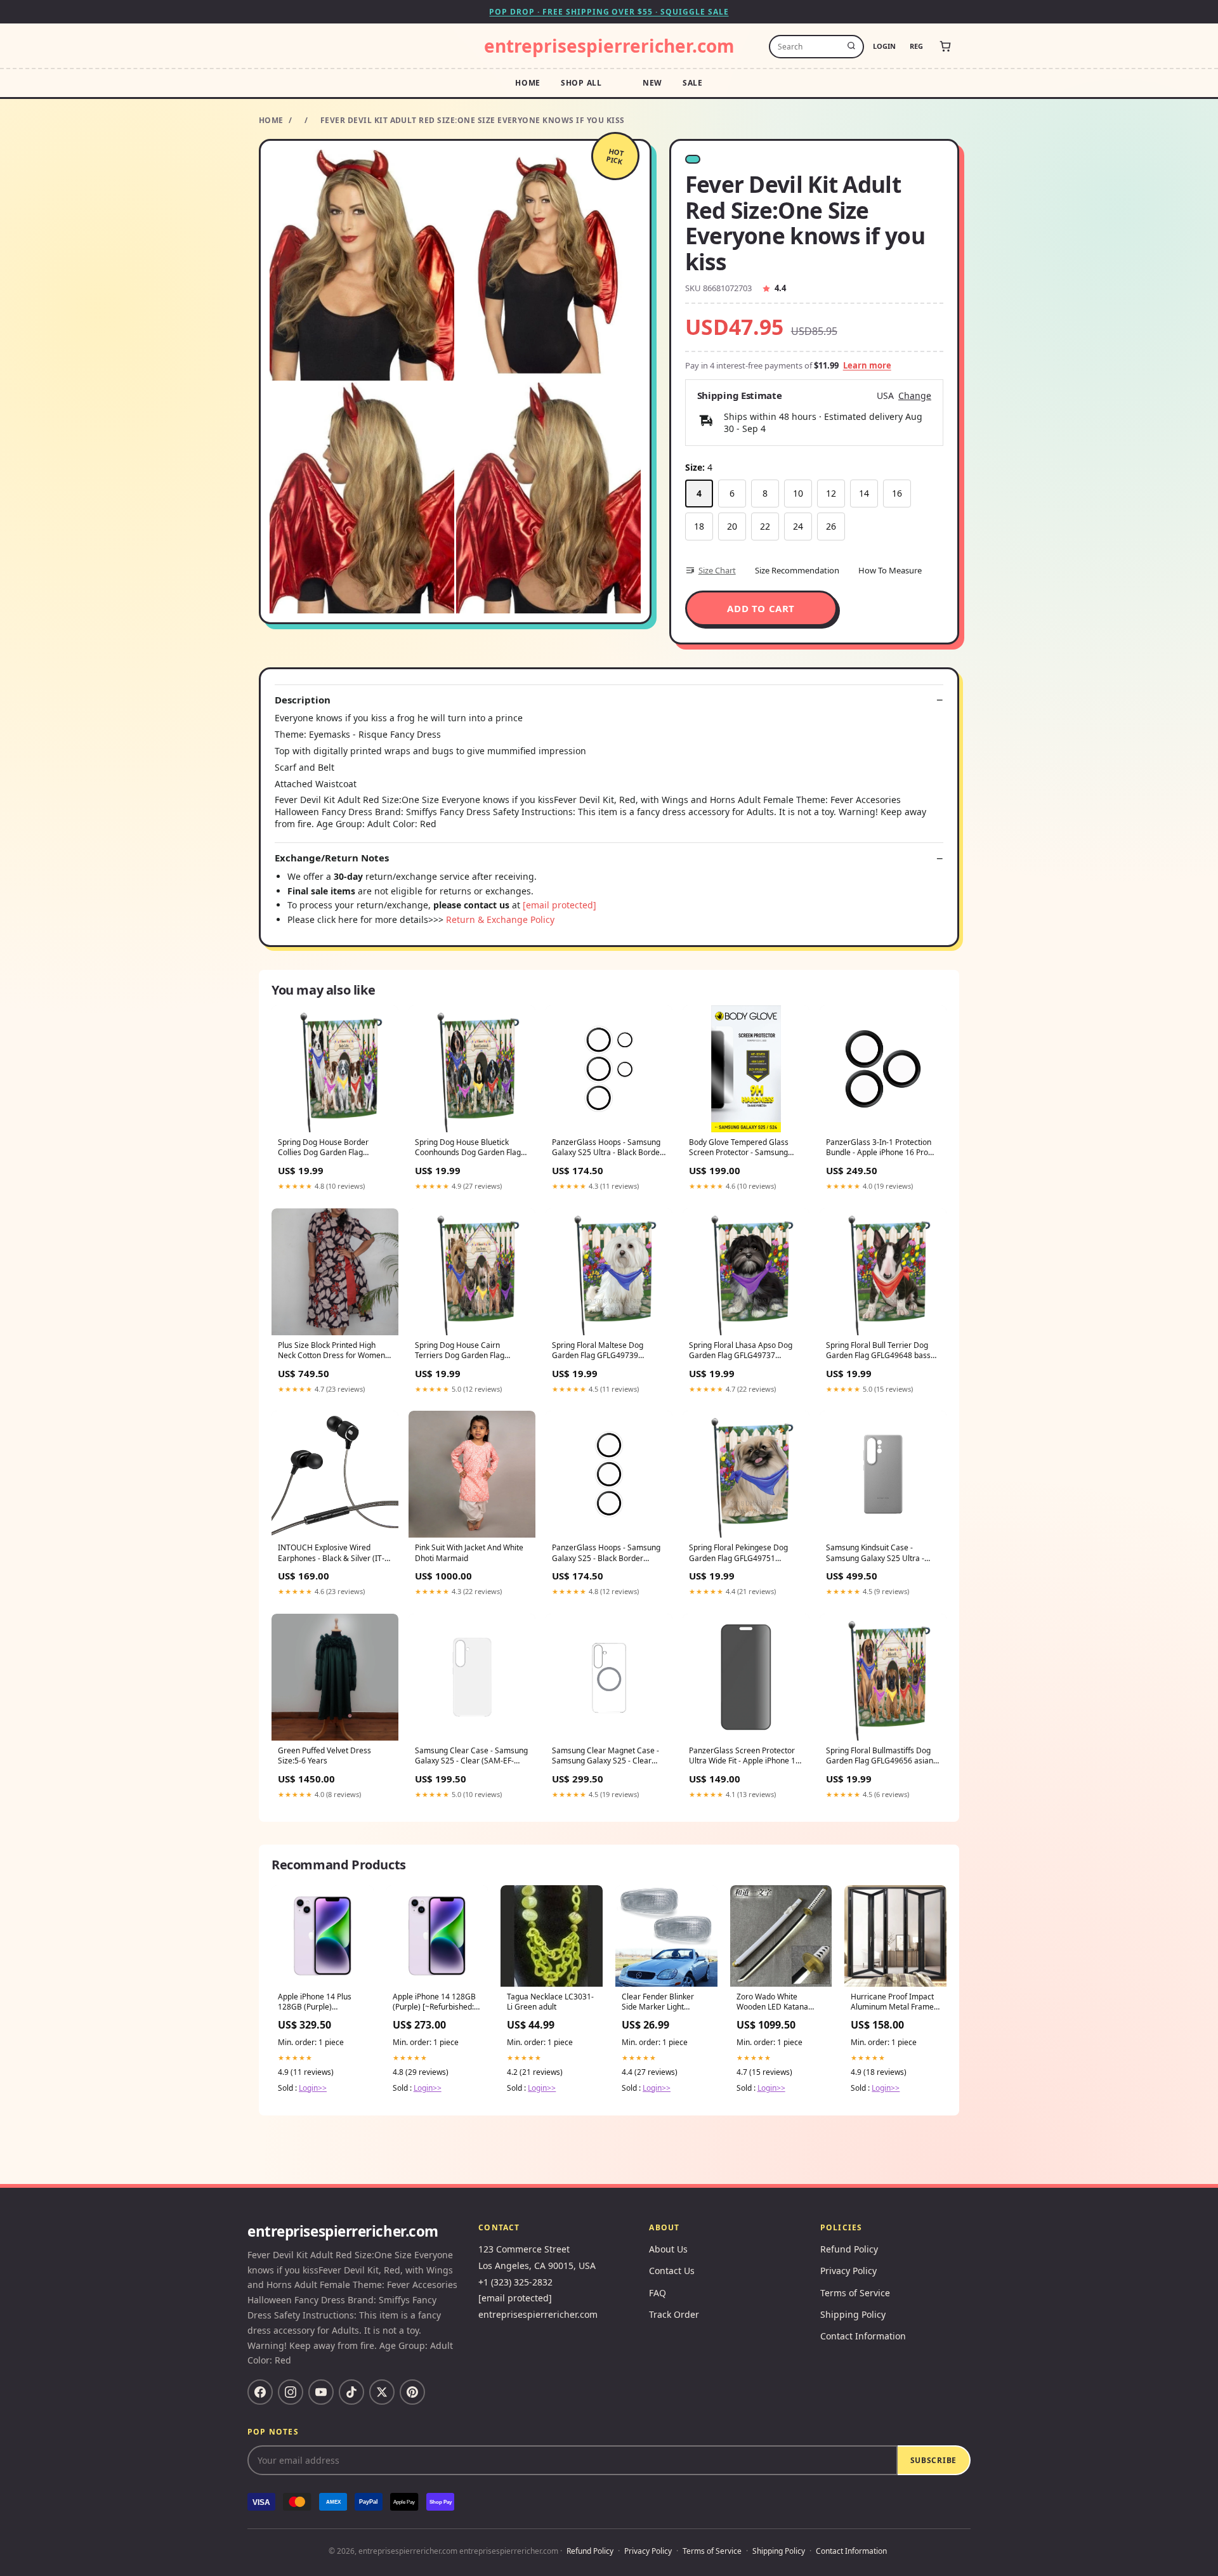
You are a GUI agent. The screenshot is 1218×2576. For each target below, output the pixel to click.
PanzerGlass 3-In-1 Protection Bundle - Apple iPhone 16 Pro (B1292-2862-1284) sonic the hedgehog (879, 1148)
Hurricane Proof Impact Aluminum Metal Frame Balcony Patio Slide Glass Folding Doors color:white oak (895, 2003)
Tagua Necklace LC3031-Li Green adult (550, 2002)
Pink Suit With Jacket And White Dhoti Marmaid (469, 1553)
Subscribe (933, 2460)
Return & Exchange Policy (500, 919)
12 (831, 493)
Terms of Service (855, 2293)
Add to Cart (761, 608)
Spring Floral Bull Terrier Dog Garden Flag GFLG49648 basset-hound (883, 1351)
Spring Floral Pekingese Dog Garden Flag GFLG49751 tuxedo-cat (738, 1553)
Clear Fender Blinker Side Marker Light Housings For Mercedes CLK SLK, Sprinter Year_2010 (664, 2003)
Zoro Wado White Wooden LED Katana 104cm (772, 2003)
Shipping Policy (853, 2314)
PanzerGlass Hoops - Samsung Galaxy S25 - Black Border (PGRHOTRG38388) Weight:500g (609, 1553)
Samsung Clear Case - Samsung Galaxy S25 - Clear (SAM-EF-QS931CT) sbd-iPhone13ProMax (471, 1756)
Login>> (313, 2088)
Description (303, 700)
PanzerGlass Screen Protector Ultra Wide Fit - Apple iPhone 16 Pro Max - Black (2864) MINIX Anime (744, 1756)
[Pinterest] (412, 2392)
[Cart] (945, 46)
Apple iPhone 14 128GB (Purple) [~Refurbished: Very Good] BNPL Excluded (434, 2003)
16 (897, 493)
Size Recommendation (797, 570)
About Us (668, 2249)
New (652, 83)
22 (765, 526)
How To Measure (890, 570)
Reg (916, 46)
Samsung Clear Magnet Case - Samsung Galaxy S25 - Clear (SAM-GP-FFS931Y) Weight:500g (608, 1756)
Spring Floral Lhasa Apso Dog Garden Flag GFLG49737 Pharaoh (741, 1351)
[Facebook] (260, 2392)
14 (864, 493)
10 (798, 493)
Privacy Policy (848, 2271)
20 (732, 526)
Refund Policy (849, 2249)
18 (699, 526)
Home (528, 83)
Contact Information (863, 2336)
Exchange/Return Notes (332, 858)
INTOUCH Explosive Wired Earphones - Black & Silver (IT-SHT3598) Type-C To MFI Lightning (331, 1553)
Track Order (674, 2314)
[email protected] (560, 905)
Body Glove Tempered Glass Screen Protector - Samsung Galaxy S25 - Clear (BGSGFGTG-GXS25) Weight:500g (745, 1148)
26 (831, 526)
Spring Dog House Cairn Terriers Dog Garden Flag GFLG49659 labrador (460, 1351)
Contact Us (672, 2271)
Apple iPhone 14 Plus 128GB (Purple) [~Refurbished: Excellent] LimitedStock (322, 2003)
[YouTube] (321, 2392)
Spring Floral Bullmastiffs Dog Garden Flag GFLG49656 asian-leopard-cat (881, 1756)
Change (915, 396)
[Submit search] (851, 46)
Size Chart (717, 570)
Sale (693, 83)
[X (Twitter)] (382, 2392)
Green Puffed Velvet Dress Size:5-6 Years (324, 1756)
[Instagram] (291, 2392)
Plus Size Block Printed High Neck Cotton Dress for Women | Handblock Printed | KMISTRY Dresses (335, 1351)
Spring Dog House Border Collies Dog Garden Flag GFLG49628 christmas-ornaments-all (323, 1148)
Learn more (867, 365)
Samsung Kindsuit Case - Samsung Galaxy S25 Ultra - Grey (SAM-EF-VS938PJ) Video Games (878, 1553)
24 (798, 526)
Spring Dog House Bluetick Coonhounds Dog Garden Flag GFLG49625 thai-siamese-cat (468, 1148)
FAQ (658, 2293)
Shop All (581, 83)
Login (884, 46)
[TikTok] (351, 2392)
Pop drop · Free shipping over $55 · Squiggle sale (609, 12)
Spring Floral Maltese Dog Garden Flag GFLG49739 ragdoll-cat (598, 1351)
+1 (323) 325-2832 (515, 2282)
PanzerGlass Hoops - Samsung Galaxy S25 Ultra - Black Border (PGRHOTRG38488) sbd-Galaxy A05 (607, 1148)
